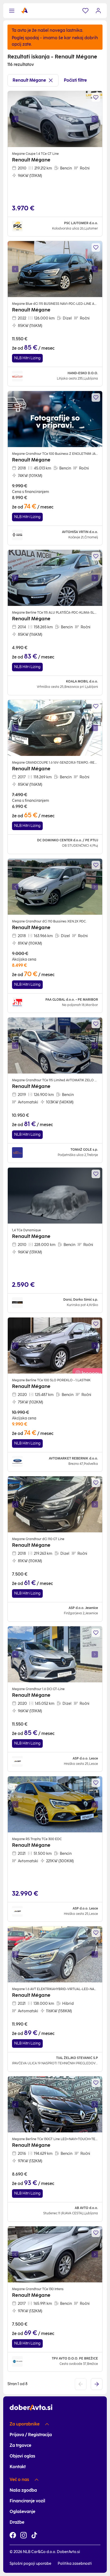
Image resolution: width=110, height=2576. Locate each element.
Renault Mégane (29, 80)
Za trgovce (20, 2445)
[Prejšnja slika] (15, 119)
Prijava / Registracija (31, 2435)
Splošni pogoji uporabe (30, 2564)
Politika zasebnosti (75, 2564)
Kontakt (18, 2467)
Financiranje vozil (27, 2501)
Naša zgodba (23, 2490)
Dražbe (17, 2522)
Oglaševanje (22, 2512)
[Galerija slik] (55, 119)
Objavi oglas (22, 2456)
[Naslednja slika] (95, 119)
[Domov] (25, 11)
